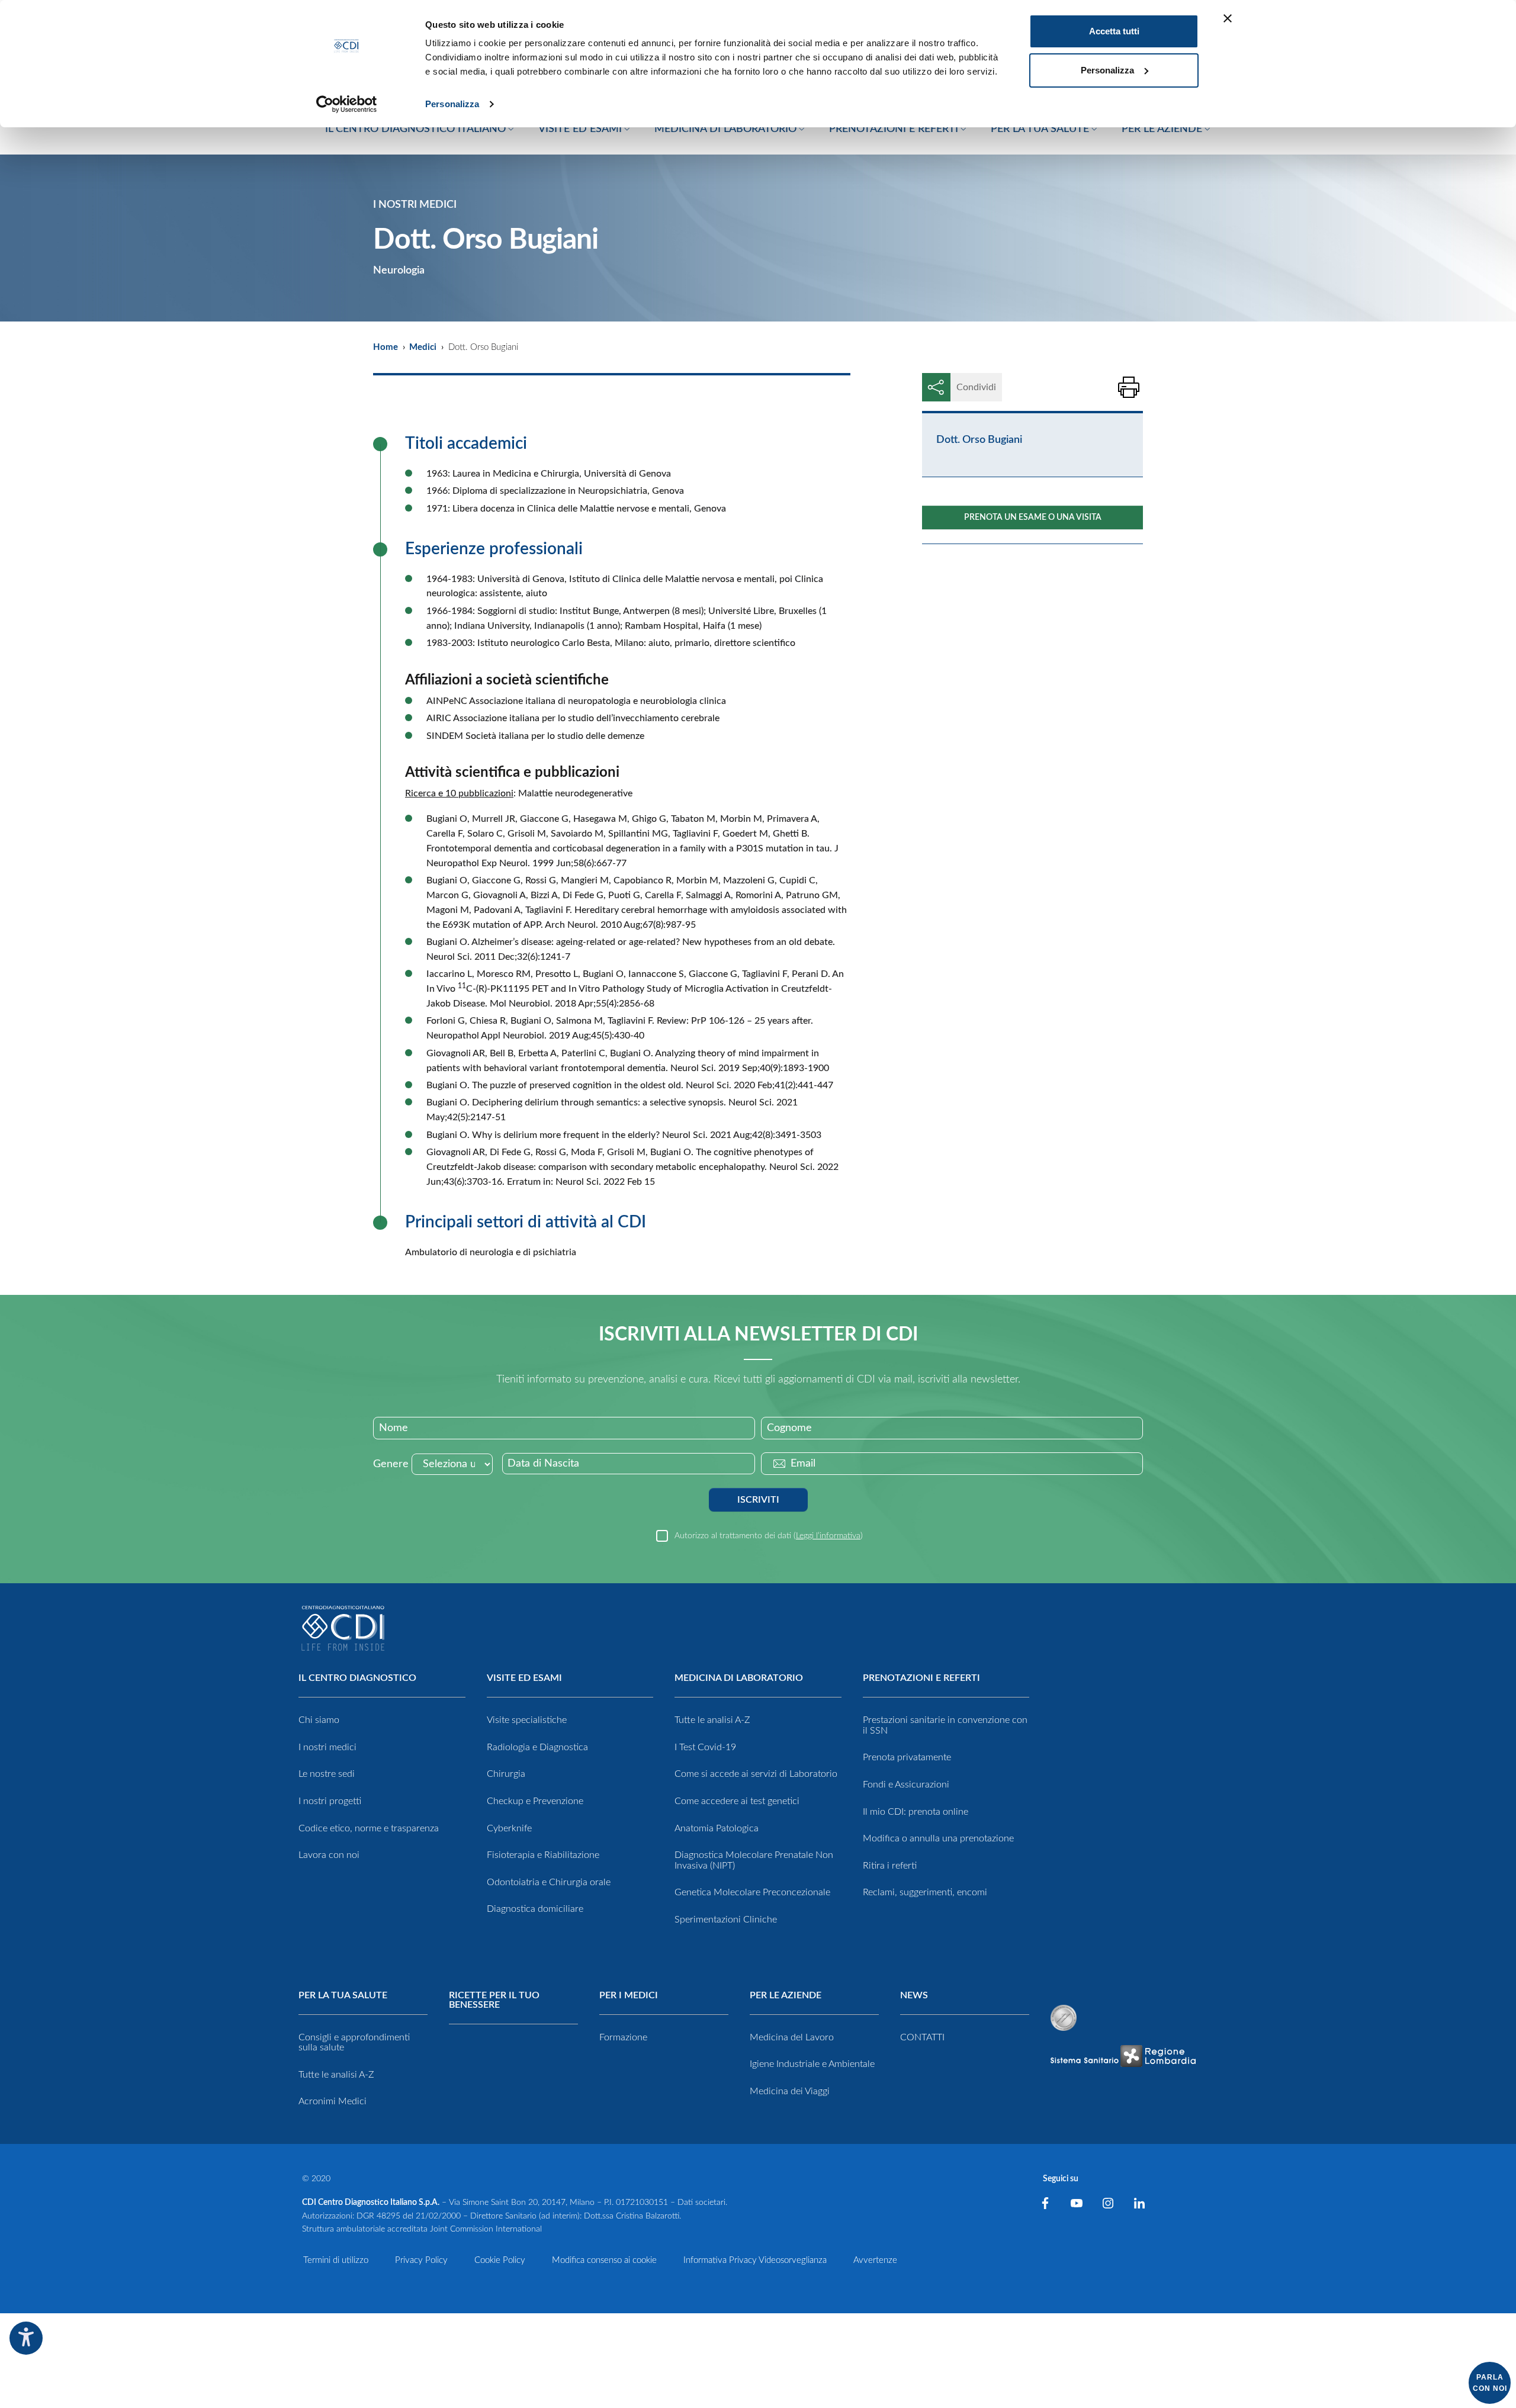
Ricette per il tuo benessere (494, 2000)
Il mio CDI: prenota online (916, 1812)
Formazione (623, 2037)
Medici (423, 347)
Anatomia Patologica (717, 1828)
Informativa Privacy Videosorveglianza (755, 2260)
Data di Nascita (543, 1464)
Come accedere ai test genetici (737, 1801)
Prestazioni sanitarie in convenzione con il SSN (945, 1725)
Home (386, 347)
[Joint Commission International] (1064, 2018)
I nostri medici (327, 1747)
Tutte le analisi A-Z (712, 1720)
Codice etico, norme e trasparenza (369, 1828)
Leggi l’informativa (828, 1536)
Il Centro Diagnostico (357, 1678)
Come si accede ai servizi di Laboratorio (756, 1774)
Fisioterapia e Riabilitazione (543, 1855)
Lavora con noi (329, 1855)
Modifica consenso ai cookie (604, 2260)
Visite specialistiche (527, 1720)
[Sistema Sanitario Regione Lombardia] (1123, 2056)
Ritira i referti (890, 1866)
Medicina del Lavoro (792, 2037)
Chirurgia (506, 1774)
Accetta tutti (1114, 31)
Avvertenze (875, 2260)
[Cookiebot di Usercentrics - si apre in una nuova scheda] (347, 104)
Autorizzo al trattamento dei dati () (769, 1536)
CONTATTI (922, 2037)
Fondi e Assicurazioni (906, 1785)
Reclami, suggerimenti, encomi (925, 1892)
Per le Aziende (786, 1995)
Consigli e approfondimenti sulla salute (354, 2043)
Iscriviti (758, 1500)
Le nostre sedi (327, 1774)
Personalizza (452, 104)
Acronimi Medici (333, 2101)
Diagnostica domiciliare (535, 1909)
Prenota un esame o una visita (1033, 517)
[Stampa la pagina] (1129, 387)
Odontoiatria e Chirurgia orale (549, 1882)
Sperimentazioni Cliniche (726, 1920)
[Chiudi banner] (1228, 18)
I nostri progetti (330, 1801)
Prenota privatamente (907, 1757)
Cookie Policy (500, 2260)
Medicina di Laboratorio (739, 1678)
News (914, 1995)
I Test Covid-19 (705, 1747)
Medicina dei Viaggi (790, 2091)
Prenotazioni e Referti (921, 1678)
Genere (391, 1464)
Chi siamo (319, 1720)
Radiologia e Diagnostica (537, 1747)
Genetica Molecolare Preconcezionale (752, 1892)
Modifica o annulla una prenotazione (938, 1838)
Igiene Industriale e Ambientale (812, 2064)
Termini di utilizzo (336, 2260)
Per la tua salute (343, 1995)
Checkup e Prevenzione (535, 1801)
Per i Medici (629, 1995)
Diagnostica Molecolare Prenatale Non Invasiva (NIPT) (754, 1860)
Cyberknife (509, 1828)
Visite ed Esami (524, 1678)
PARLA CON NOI (1490, 2383)
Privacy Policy (421, 2260)
